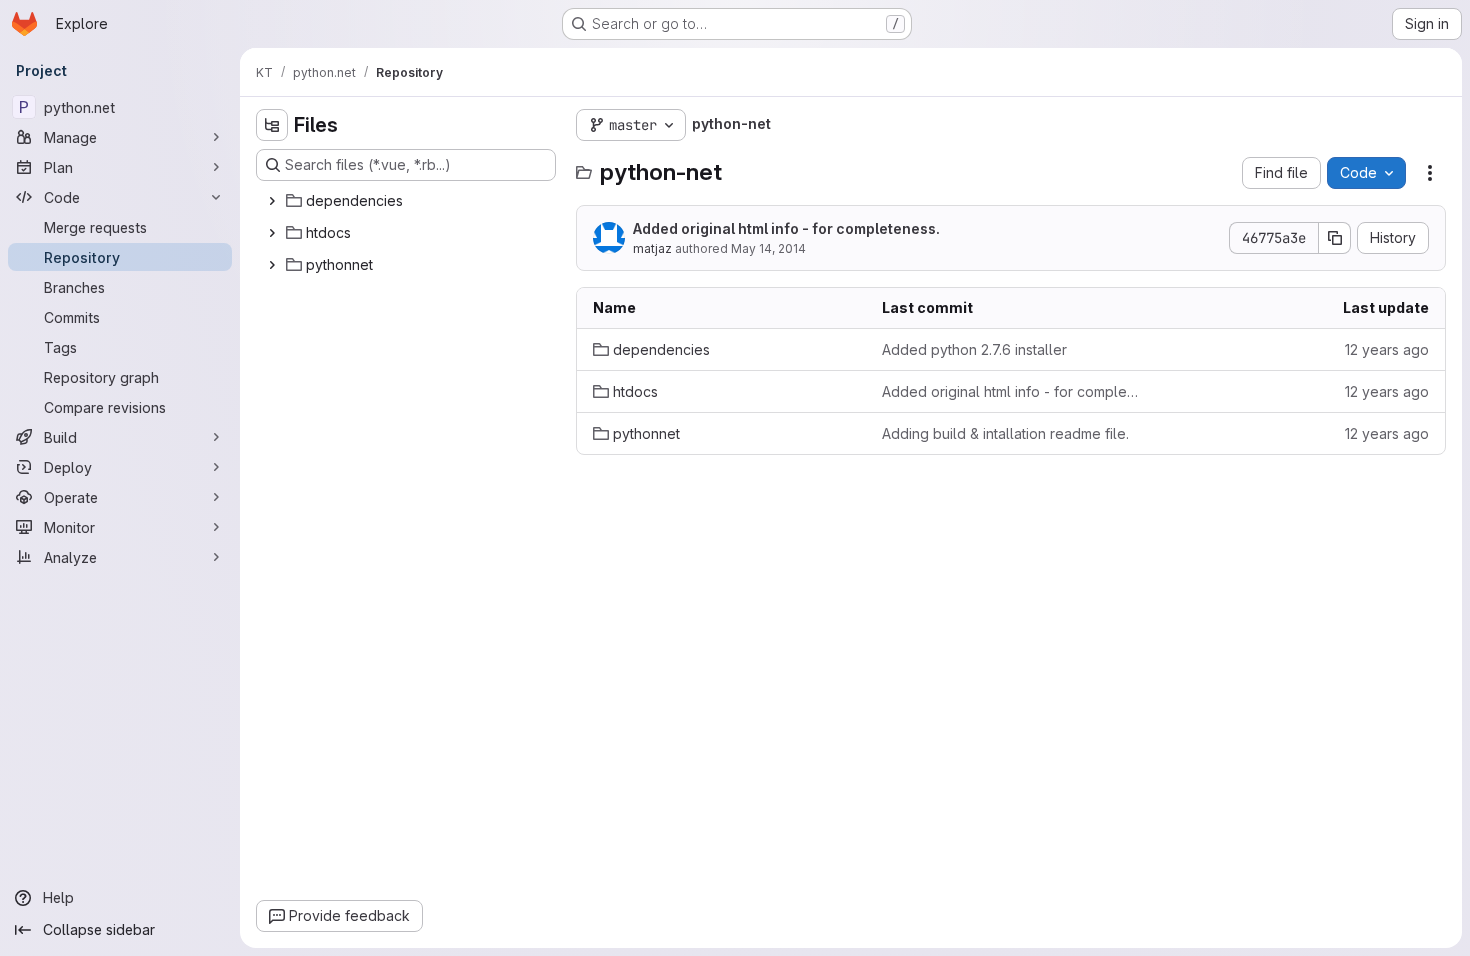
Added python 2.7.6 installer (974, 349)
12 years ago (1387, 349)
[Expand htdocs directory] (272, 233)
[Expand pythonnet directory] (272, 265)
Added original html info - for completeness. (786, 228)
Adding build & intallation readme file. (1005, 433)
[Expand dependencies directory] (272, 201)
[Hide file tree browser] (272, 125)
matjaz (652, 248)
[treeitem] (408, 201)
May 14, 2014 (768, 248)
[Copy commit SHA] (1335, 238)
